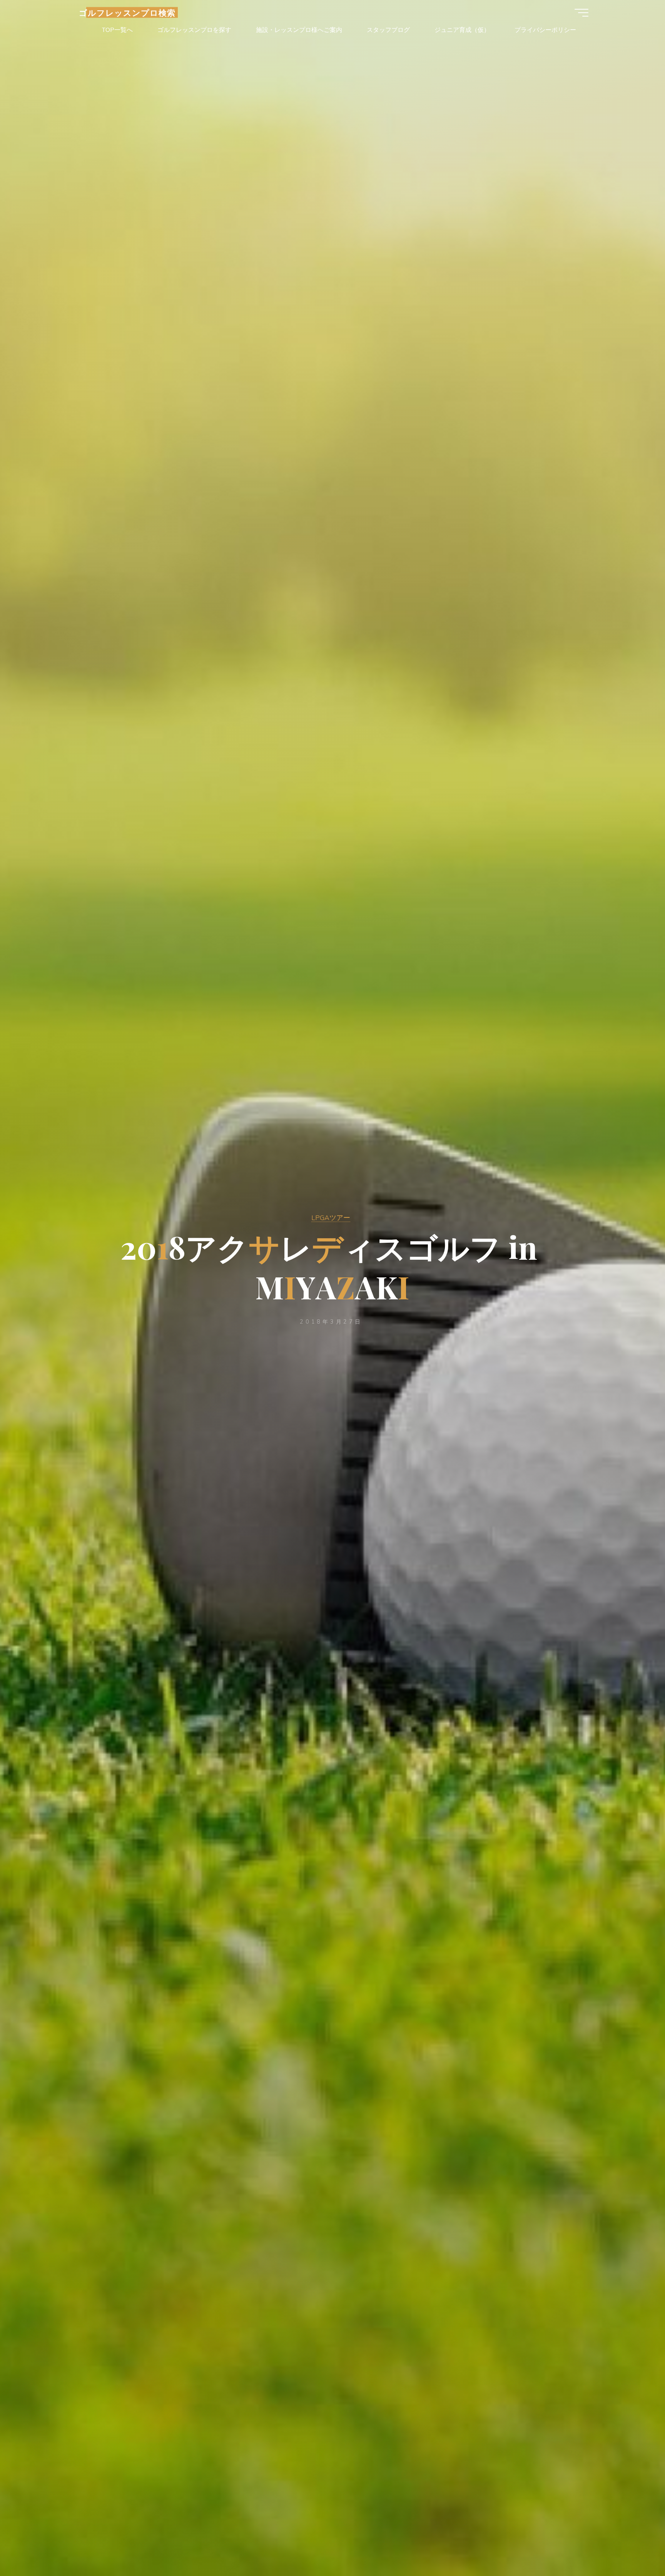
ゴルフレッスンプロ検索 (127, 12)
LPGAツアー (331, 1217)
